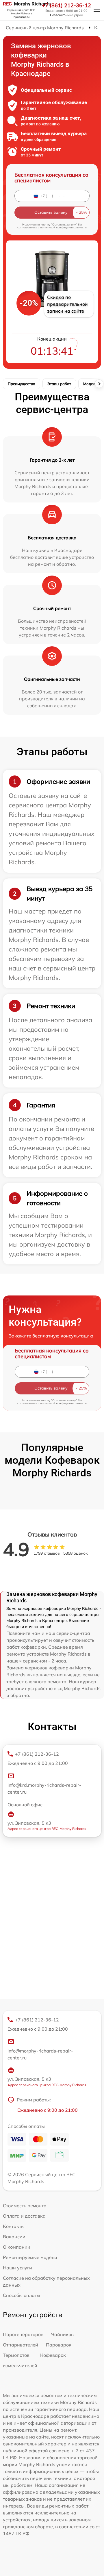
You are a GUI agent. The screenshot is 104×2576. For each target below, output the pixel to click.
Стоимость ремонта (25, 2206)
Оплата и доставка (24, 2216)
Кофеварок (53, 2355)
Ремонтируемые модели (30, 2257)
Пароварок (59, 2345)
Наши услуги (17, 2268)
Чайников (62, 2334)
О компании (17, 2247)
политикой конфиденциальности (63, 227)
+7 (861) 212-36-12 (66, 5)
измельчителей (20, 2365)
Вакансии (14, 2237)
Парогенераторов (23, 2334)
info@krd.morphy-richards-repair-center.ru (44, 1788)
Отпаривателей (21, 2345)
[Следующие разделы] (99, 384)
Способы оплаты (22, 2295)
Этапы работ (59, 384)
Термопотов (16, 2355)
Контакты (14, 2226)
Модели (90, 384)
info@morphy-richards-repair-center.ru (40, 2054)
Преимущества (22, 384)
